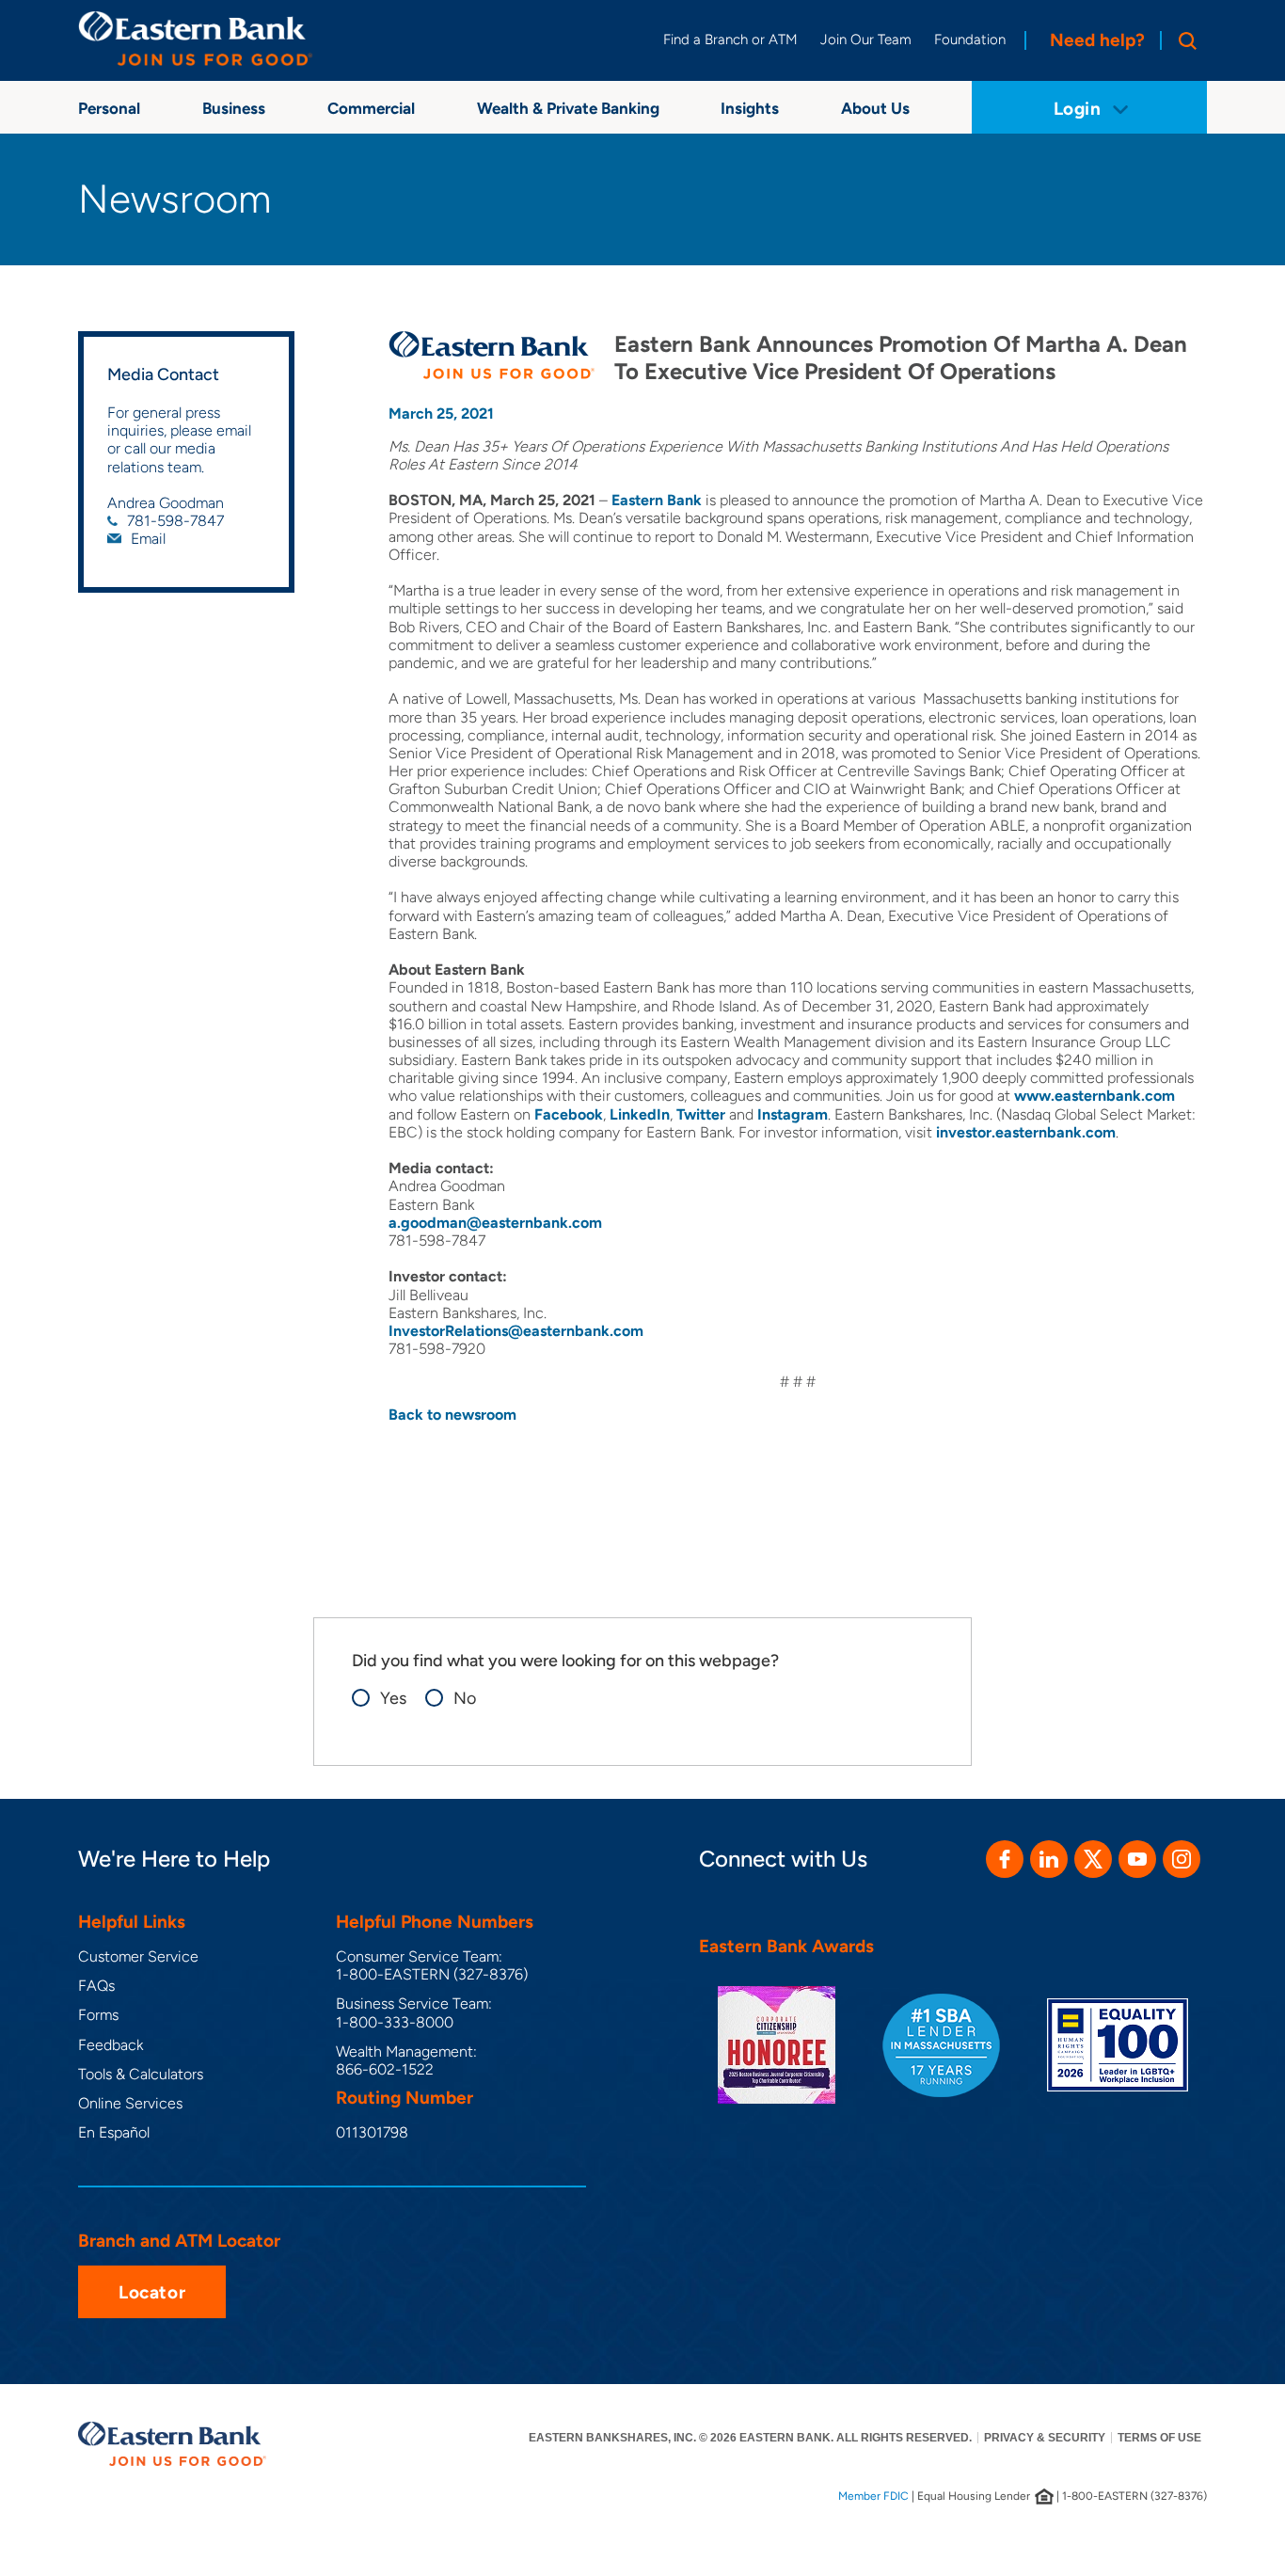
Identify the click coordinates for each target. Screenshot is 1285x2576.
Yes (393, 1699)
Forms (98, 2015)
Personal (109, 108)
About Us (875, 108)
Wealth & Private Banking (568, 108)
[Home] (196, 39)
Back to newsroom (452, 1415)
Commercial (371, 108)
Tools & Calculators (141, 2074)
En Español (114, 2132)
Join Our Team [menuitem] (866, 40)
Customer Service (138, 1956)
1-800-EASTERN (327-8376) (432, 1974)
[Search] (1183, 40)
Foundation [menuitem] (970, 40)
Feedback (111, 2045)
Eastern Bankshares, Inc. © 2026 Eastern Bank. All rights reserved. (750, 2438)
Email (148, 539)
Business (234, 108)
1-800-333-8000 (395, 2022)
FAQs (96, 1986)
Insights (750, 108)
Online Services (130, 2103)
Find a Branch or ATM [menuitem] (730, 40)
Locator (152, 2292)
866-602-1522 (385, 2069)
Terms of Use (1159, 2438)
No (465, 1699)
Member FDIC (873, 2496)
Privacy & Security (1045, 2438)
